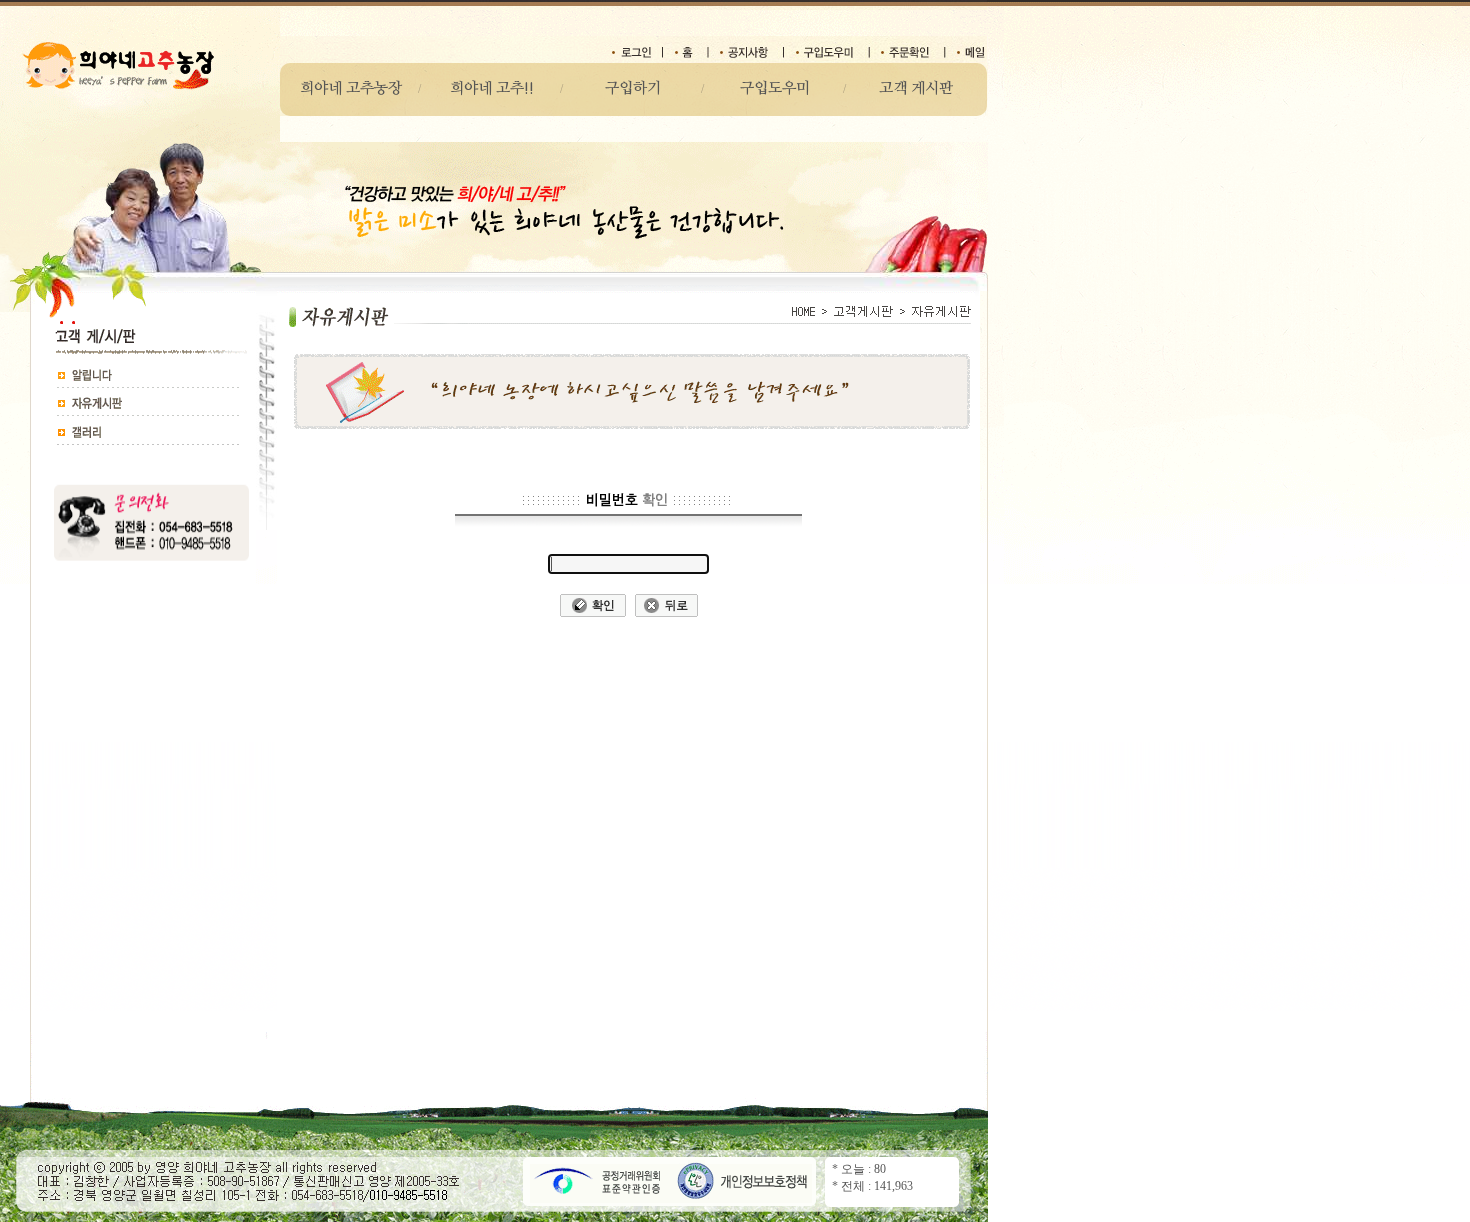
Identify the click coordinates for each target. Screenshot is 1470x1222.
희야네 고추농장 (351, 88)
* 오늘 (848, 1169)
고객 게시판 (916, 88)
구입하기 (633, 88)
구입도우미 (775, 88)
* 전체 (848, 1186)
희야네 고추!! (492, 88)
